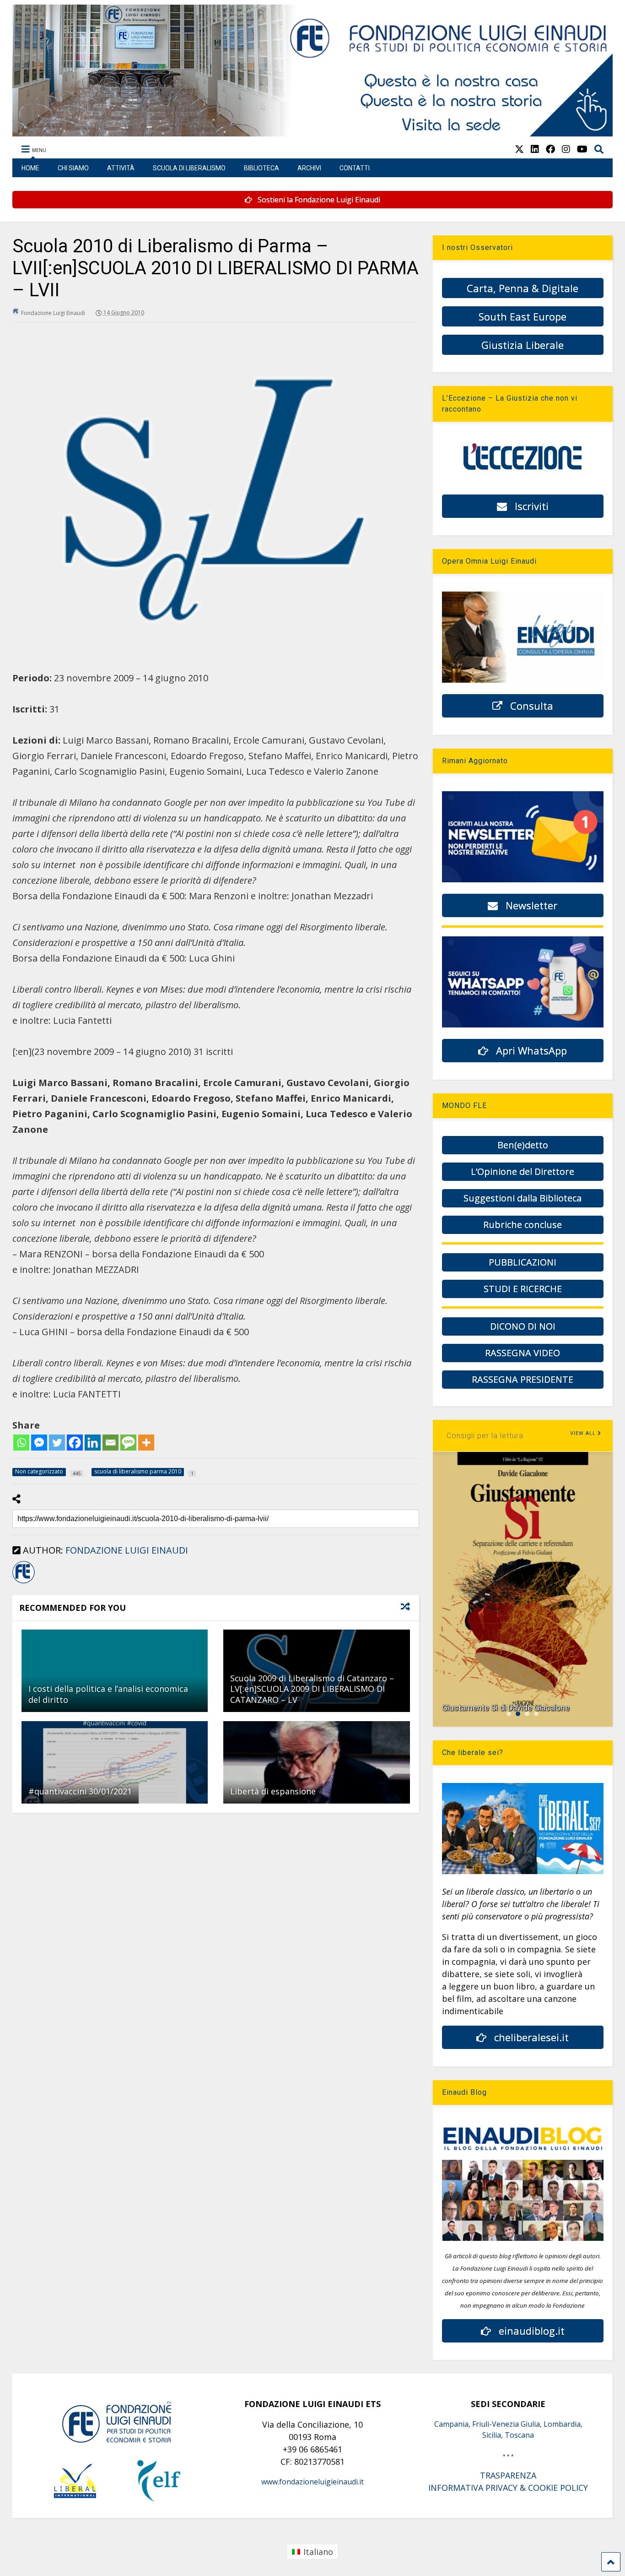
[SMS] (128, 1443)
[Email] (110, 1443)
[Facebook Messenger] (39, 1443)
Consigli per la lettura (485, 1436)
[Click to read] (115, 1671)
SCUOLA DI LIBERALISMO (189, 168)
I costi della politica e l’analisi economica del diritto (108, 1694)
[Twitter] (57, 1443)
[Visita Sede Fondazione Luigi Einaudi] (313, 132)
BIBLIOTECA (261, 168)
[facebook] (550, 149)
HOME (30, 168)
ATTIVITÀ (121, 168)
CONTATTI (355, 168)
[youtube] (582, 149)
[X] (519, 149)
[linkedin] (535, 149)
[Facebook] (75, 1443)
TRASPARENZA (508, 2475)
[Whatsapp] (21, 1443)
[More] (146, 1443)
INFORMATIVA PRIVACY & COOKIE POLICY (508, 2488)
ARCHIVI (309, 168)
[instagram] (566, 149)
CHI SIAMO (73, 168)
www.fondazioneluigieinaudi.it (312, 2482)
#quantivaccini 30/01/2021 (80, 1791)
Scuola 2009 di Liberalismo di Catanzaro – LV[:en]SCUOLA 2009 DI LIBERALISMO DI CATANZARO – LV (312, 1689)
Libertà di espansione (273, 1791)
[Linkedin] (93, 1443)
